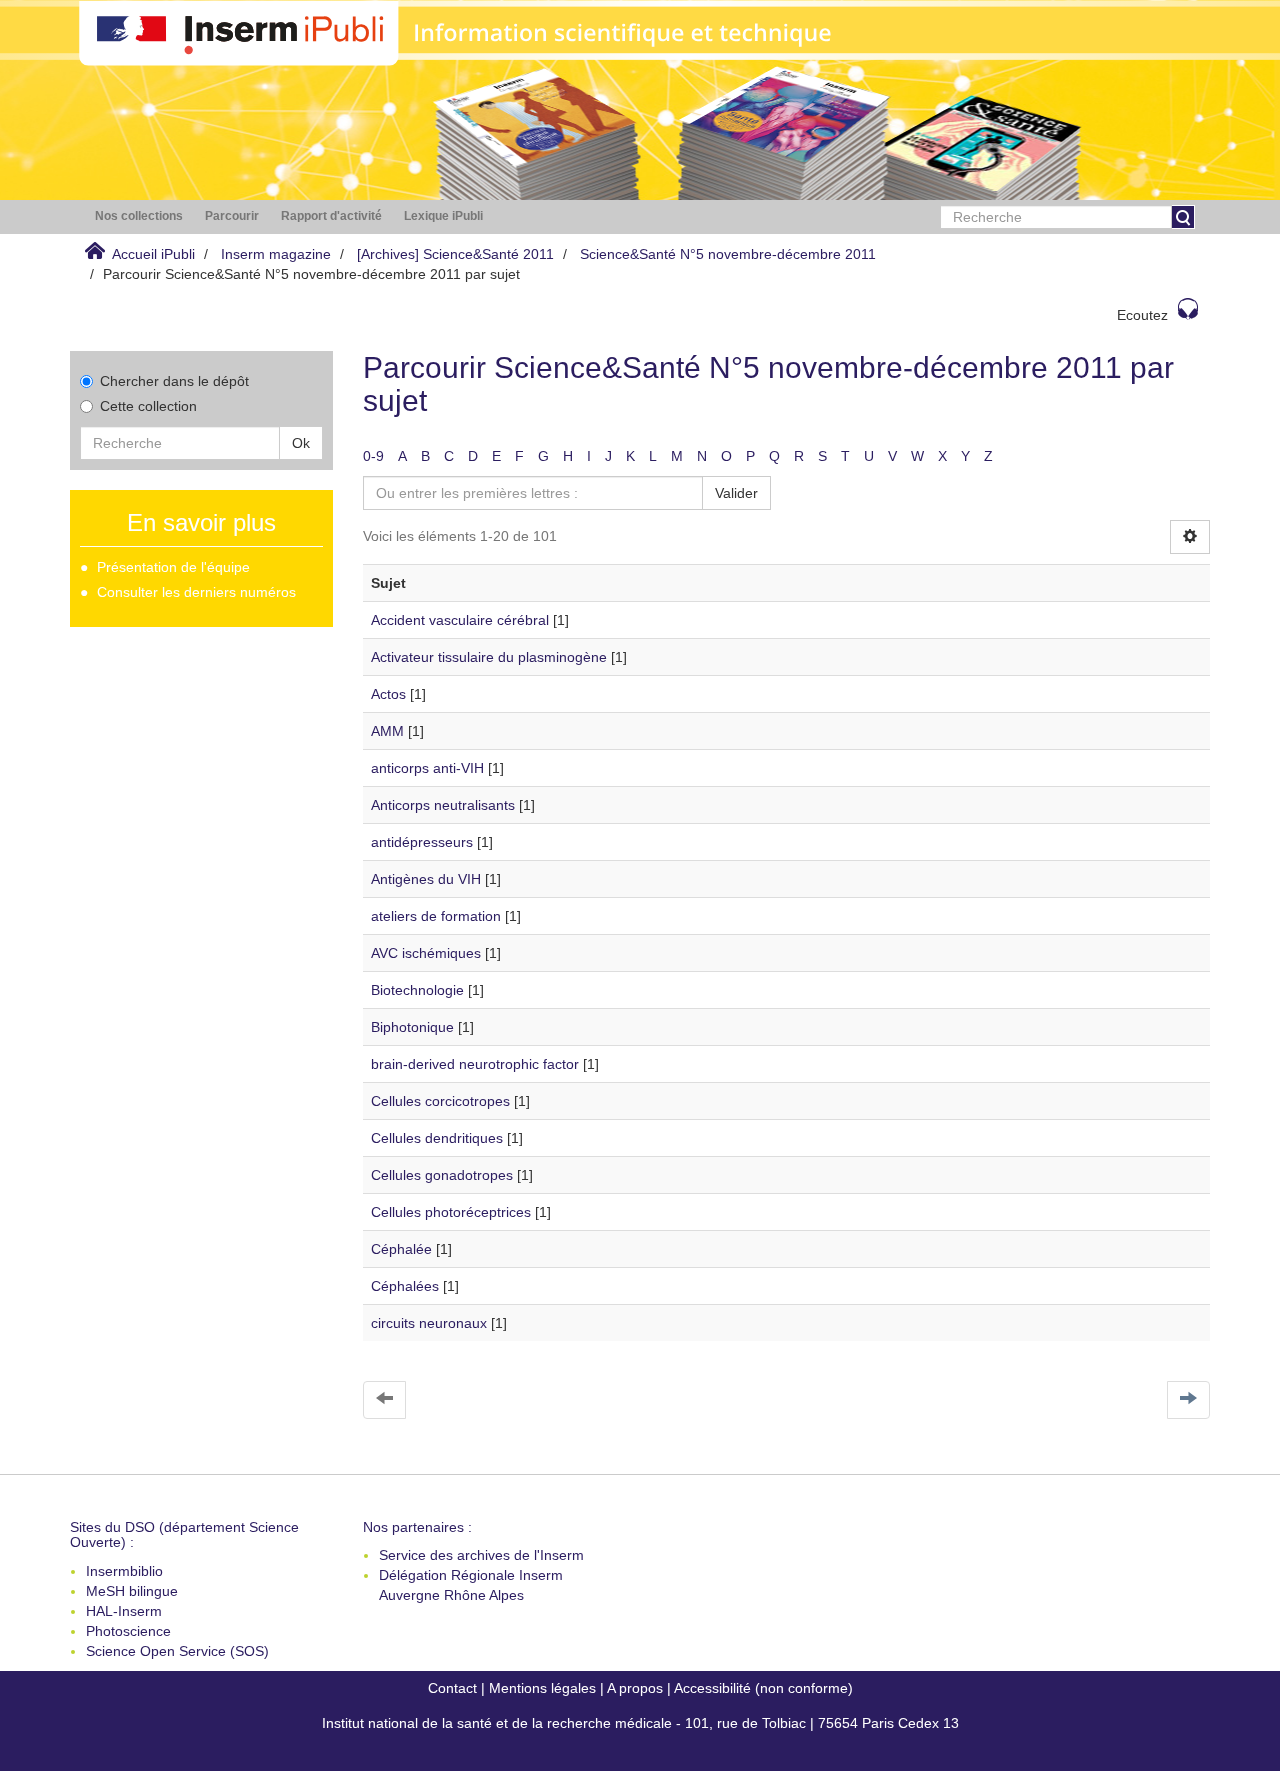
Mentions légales (542, 1688)
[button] (139, 216)
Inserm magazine (276, 254)
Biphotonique (412, 1027)
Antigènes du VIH (426, 879)
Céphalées (405, 1286)
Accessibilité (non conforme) (763, 1688)
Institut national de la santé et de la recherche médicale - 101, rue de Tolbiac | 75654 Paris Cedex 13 (640, 1723)
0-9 (373, 456)
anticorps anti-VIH (427, 768)
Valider (736, 493)
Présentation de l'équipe (173, 567)
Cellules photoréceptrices (451, 1212)
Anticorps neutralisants (443, 805)
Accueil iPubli (153, 254)
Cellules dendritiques (437, 1138)
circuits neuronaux (429, 1323)
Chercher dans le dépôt (174, 381)
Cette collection (148, 406)
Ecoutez (1142, 315)
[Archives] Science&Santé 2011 (455, 254)
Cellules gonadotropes (442, 1175)
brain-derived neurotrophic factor (475, 1064)
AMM (387, 731)
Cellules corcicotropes (440, 1101)
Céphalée (401, 1249)
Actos (388, 694)
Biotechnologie (417, 990)
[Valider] (1183, 217)
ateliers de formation (436, 916)
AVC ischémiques (426, 953)
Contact (452, 1688)
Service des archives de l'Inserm (481, 1555)
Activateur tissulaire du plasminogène (489, 657)
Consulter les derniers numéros (196, 592)
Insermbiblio (124, 1571)
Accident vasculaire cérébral (460, 620)
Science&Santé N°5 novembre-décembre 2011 (728, 254)
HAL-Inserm (124, 1611)
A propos (635, 1688)
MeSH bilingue (132, 1591)
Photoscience (128, 1631)
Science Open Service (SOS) (177, 1651)
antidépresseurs (422, 842)
